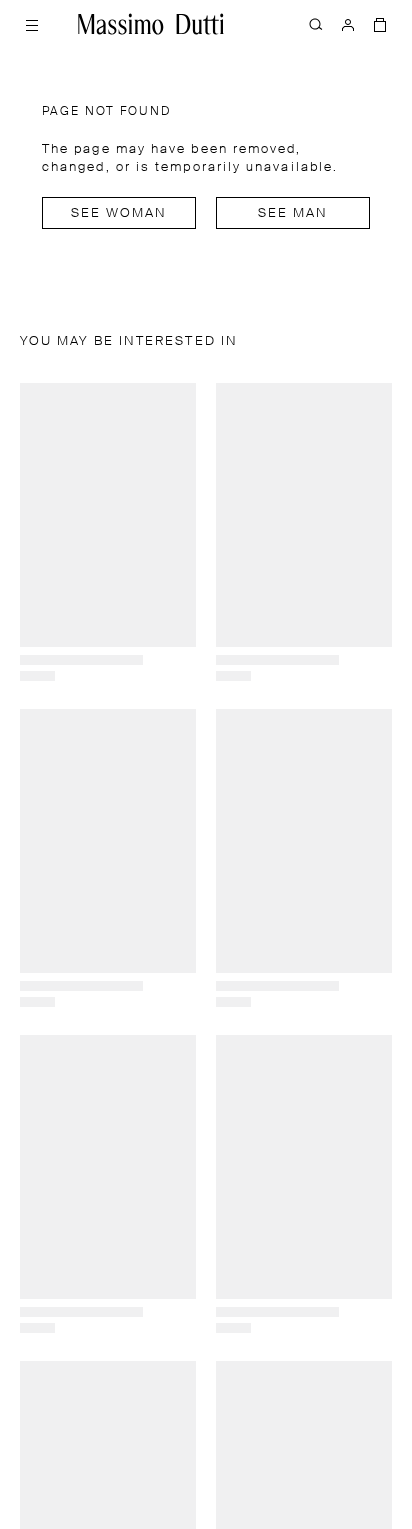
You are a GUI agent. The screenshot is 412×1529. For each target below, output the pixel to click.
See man (293, 213)
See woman (119, 213)
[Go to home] (151, 24)
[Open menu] (32, 24)
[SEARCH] (316, 24)
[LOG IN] (348, 24)
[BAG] (380, 24)
